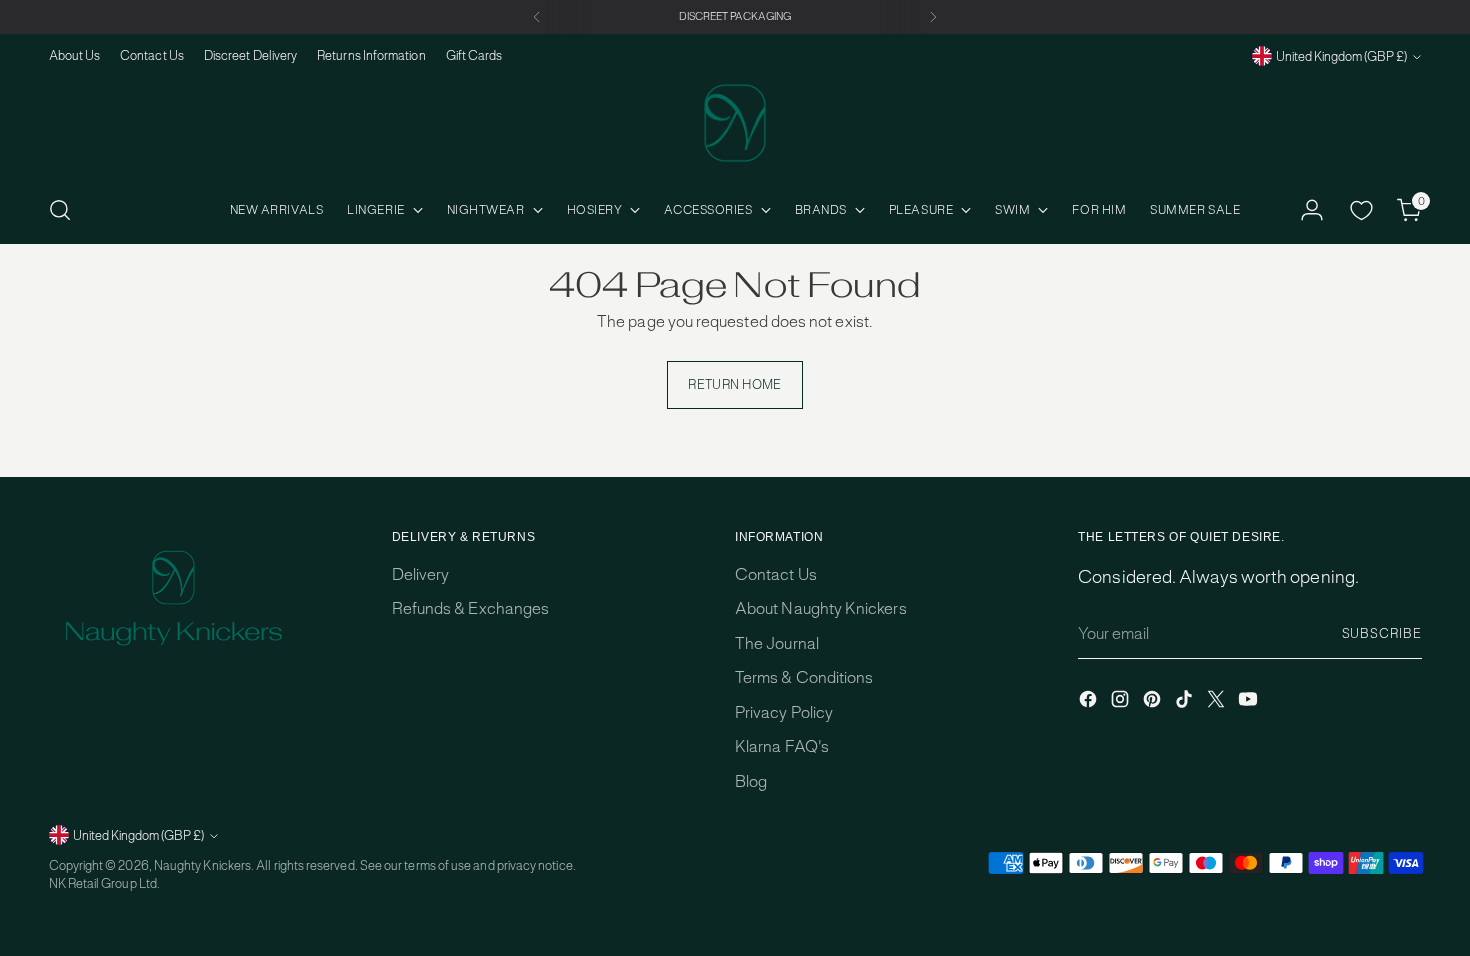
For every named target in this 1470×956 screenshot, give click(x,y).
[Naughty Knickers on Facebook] (1090, 702)
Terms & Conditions (804, 677)
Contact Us (776, 574)
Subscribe (1382, 633)
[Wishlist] (1361, 210)
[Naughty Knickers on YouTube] (1250, 702)
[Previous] (537, 17)
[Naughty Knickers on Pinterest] (1154, 702)
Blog (751, 781)
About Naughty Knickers (821, 608)
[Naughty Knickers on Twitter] (1218, 702)
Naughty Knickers (202, 865)
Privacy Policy (784, 712)
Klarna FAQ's (782, 746)
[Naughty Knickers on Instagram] (1122, 702)
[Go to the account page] (1312, 210)
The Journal (777, 643)
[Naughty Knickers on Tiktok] (1186, 702)
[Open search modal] (60, 210)
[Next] (933, 17)
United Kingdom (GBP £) (1341, 56)
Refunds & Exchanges (470, 608)
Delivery (421, 574)
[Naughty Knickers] (735, 123)
